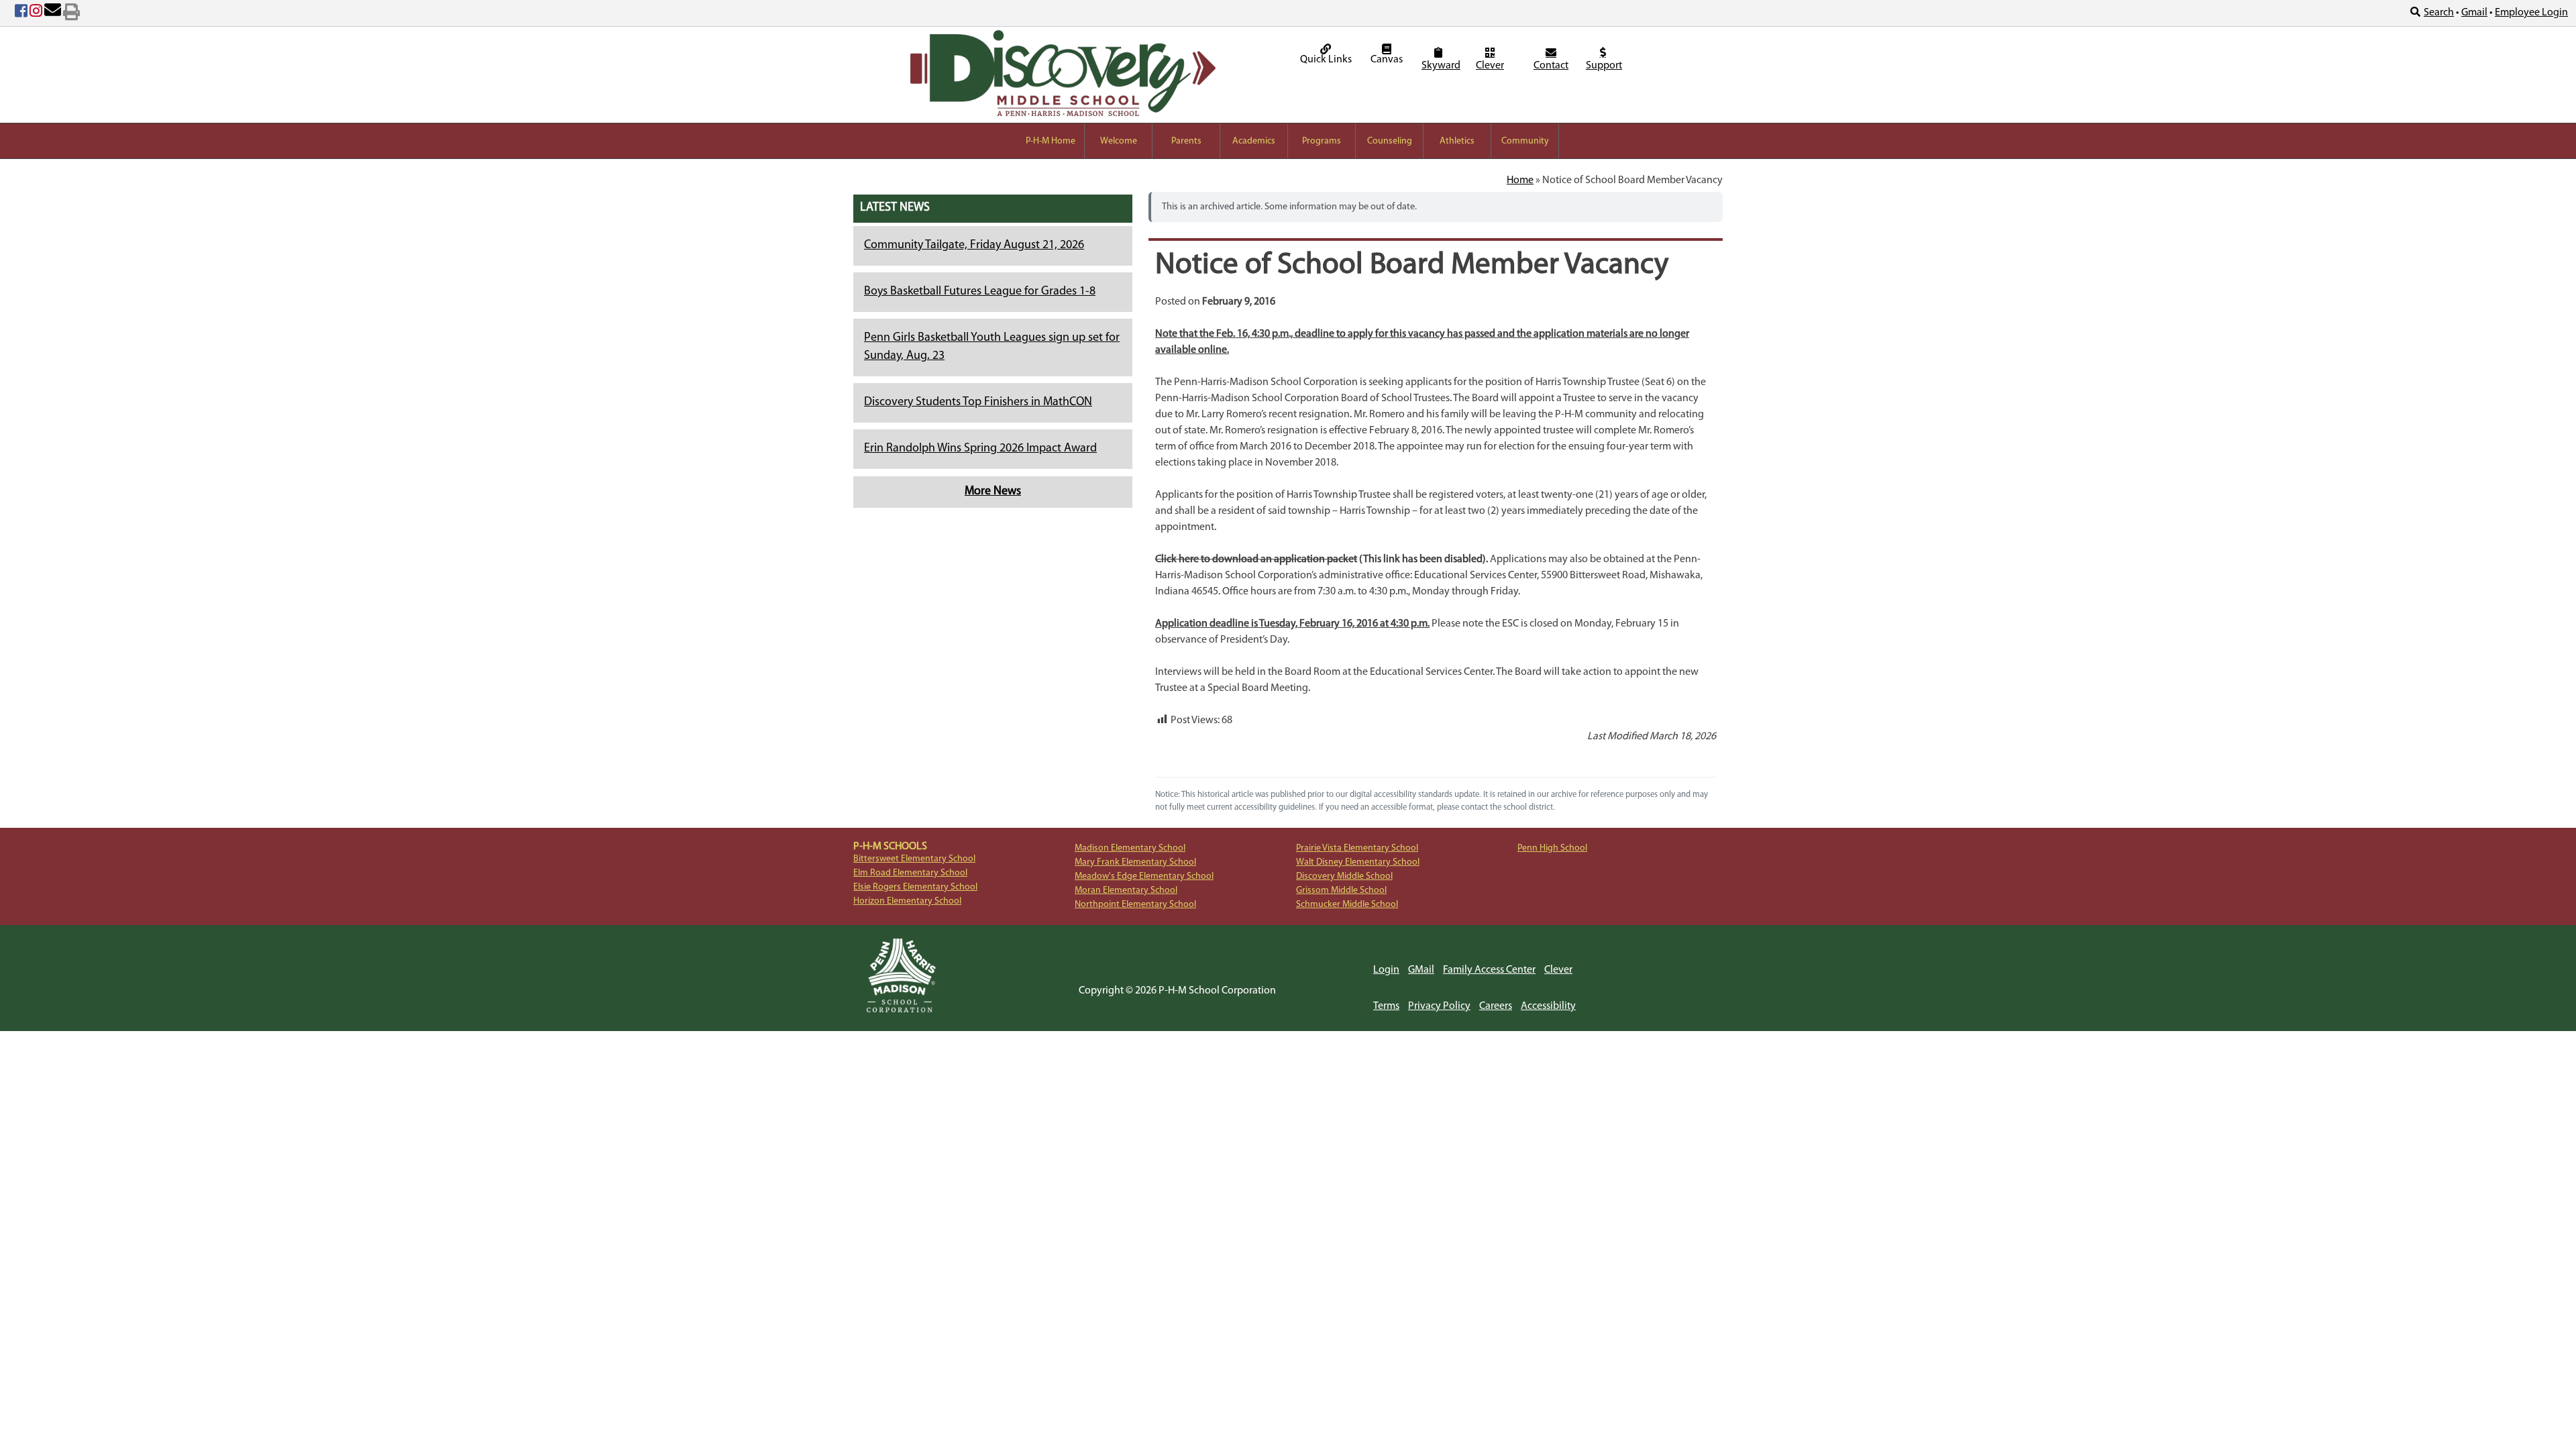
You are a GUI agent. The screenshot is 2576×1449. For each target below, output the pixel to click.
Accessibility (1548, 1006)
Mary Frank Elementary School (1135, 862)
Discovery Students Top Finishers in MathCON (978, 402)
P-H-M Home (1051, 141)
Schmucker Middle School (1347, 905)
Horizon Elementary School (907, 901)
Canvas (1387, 60)
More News (993, 492)
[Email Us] (53, 13)
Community (1525, 141)
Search (2439, 13)
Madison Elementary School (1130, 848)
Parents (1186, 141)
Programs (1322, 141)
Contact (1551, 66)
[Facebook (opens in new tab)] (21, 13)
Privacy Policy (1439, 1006)
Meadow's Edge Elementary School (1144, 876)
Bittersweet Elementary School (914, 859)
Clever (1490, 66)
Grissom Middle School (1341, 891)
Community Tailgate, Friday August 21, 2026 (974, 246)
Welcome (1119, 141)
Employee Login (2531, 13)
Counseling (1390, 141)
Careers (1496, 1006)
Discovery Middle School (1344, 876)
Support (1604, 66)
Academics (1254, 141)
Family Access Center (1489, 970)
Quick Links (1326, 60)
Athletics (1457, 141)
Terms (1386, 1006)
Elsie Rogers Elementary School (915, 887)
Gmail (2474, 13)
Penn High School (1552, 848)
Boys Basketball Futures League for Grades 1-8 (980, 292)
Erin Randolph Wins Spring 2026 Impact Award (980, 449)
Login (1386, 970)
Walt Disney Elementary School (1358, 862)
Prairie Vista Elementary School (1357, 848)
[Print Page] (71, 13)
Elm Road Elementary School (910, 873)
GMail (1421, 970)
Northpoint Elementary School (1135, 905)
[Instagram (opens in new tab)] (36, 13)
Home (1520, 180)
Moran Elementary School (1126, 891)
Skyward (1440, 66)
